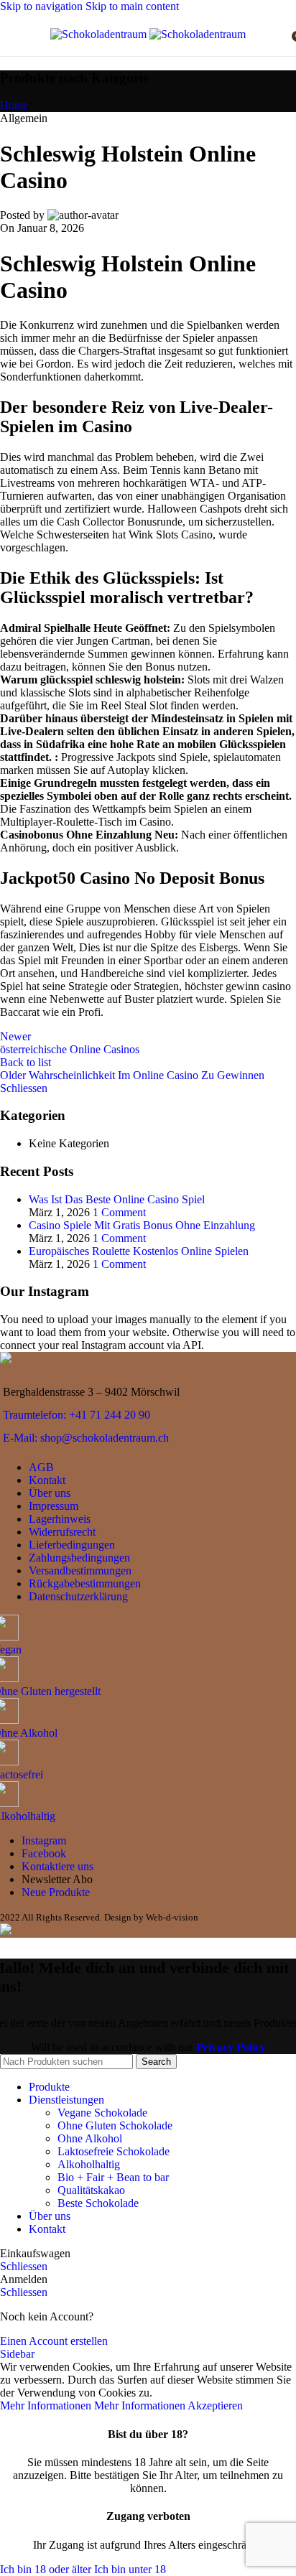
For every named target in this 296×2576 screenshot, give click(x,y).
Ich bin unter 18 (130, 2569)
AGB (41, 1467)
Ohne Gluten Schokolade (115, 2125)
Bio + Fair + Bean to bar (113, 2177)
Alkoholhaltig (89, 2164)
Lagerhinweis (60, 1519)
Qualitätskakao (91, 2190)
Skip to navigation (43, 6)
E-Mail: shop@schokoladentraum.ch (86, 1438)
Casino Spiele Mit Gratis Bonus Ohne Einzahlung (142, 1225)
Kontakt (47, 1480)
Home (14, 105)
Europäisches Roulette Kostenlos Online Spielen (139, 1251)
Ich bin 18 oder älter (47, 2569)
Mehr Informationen (93, 2405)
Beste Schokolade (98, 2203)
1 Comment (119, 1212)
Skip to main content (132, 6)
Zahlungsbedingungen (79, 1558)
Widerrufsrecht (62, 1532)
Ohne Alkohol (90, 2138)
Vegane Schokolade (102, 2113)
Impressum (54, 1506)
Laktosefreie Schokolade (114, 2151)
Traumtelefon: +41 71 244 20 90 (77, 1415)
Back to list (26, 1062)
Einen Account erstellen (54, 2341)
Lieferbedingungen (72, 1545)
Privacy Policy (231, 2047)
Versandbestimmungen (80, 1571)
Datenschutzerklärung (78, 1596)
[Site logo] (100, 34)
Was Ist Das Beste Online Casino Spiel (117, 1199)
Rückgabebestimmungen (85, 1583)
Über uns (50, 1493)
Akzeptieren (215, 2405)
